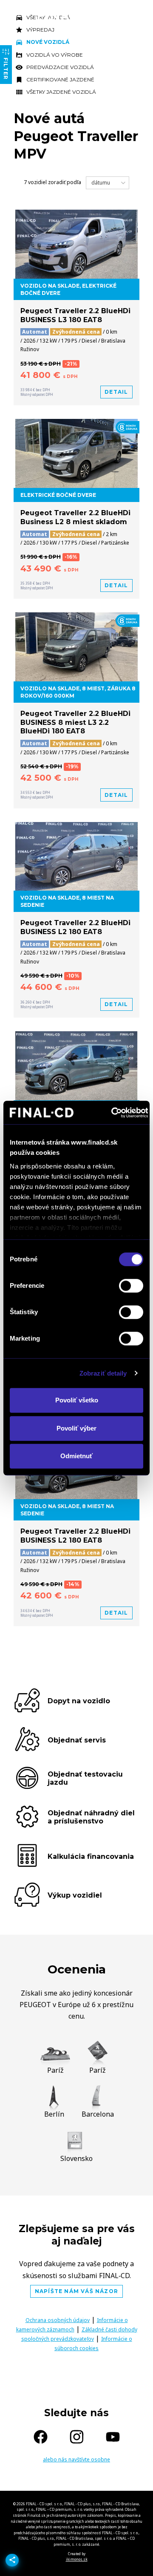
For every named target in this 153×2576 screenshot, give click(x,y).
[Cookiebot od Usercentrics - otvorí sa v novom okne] (112, 1113)
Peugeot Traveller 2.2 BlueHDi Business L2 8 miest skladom (75, 517)
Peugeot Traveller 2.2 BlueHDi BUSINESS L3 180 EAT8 (75, 315)
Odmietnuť (76, 1456)
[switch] (131, 1286)
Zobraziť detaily (103, 1373)
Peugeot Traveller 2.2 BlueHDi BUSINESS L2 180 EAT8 (75, 927)
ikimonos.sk (77, 2559)
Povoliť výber (76, 1428)
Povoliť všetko (77, 1400)
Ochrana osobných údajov (58, 2320)
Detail (116, 392)
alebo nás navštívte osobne (76, 2459)
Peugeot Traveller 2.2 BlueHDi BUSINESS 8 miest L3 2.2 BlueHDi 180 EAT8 (75, 723)
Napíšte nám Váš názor (76, 2291)
